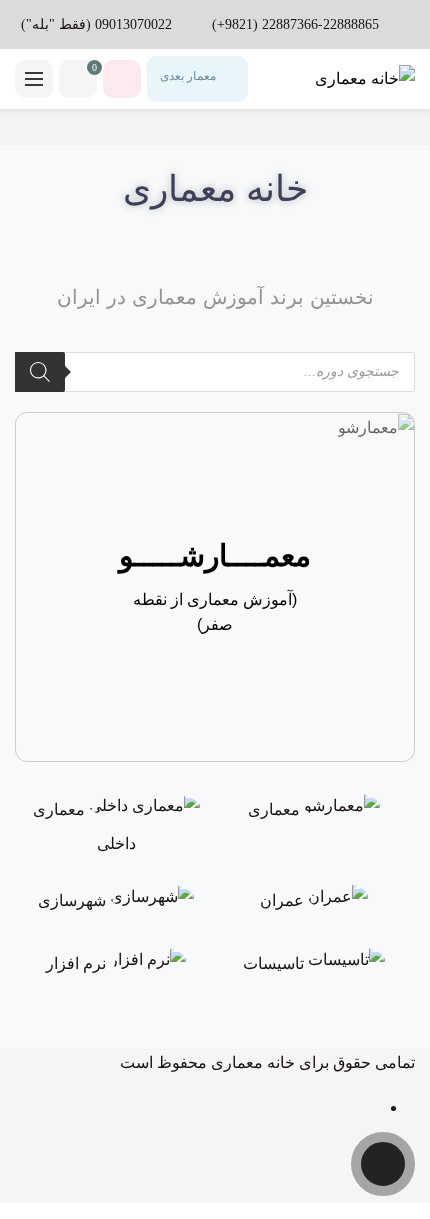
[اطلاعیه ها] (122, 79)
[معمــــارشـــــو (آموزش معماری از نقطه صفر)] (376, 426)
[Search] (40, 372)
